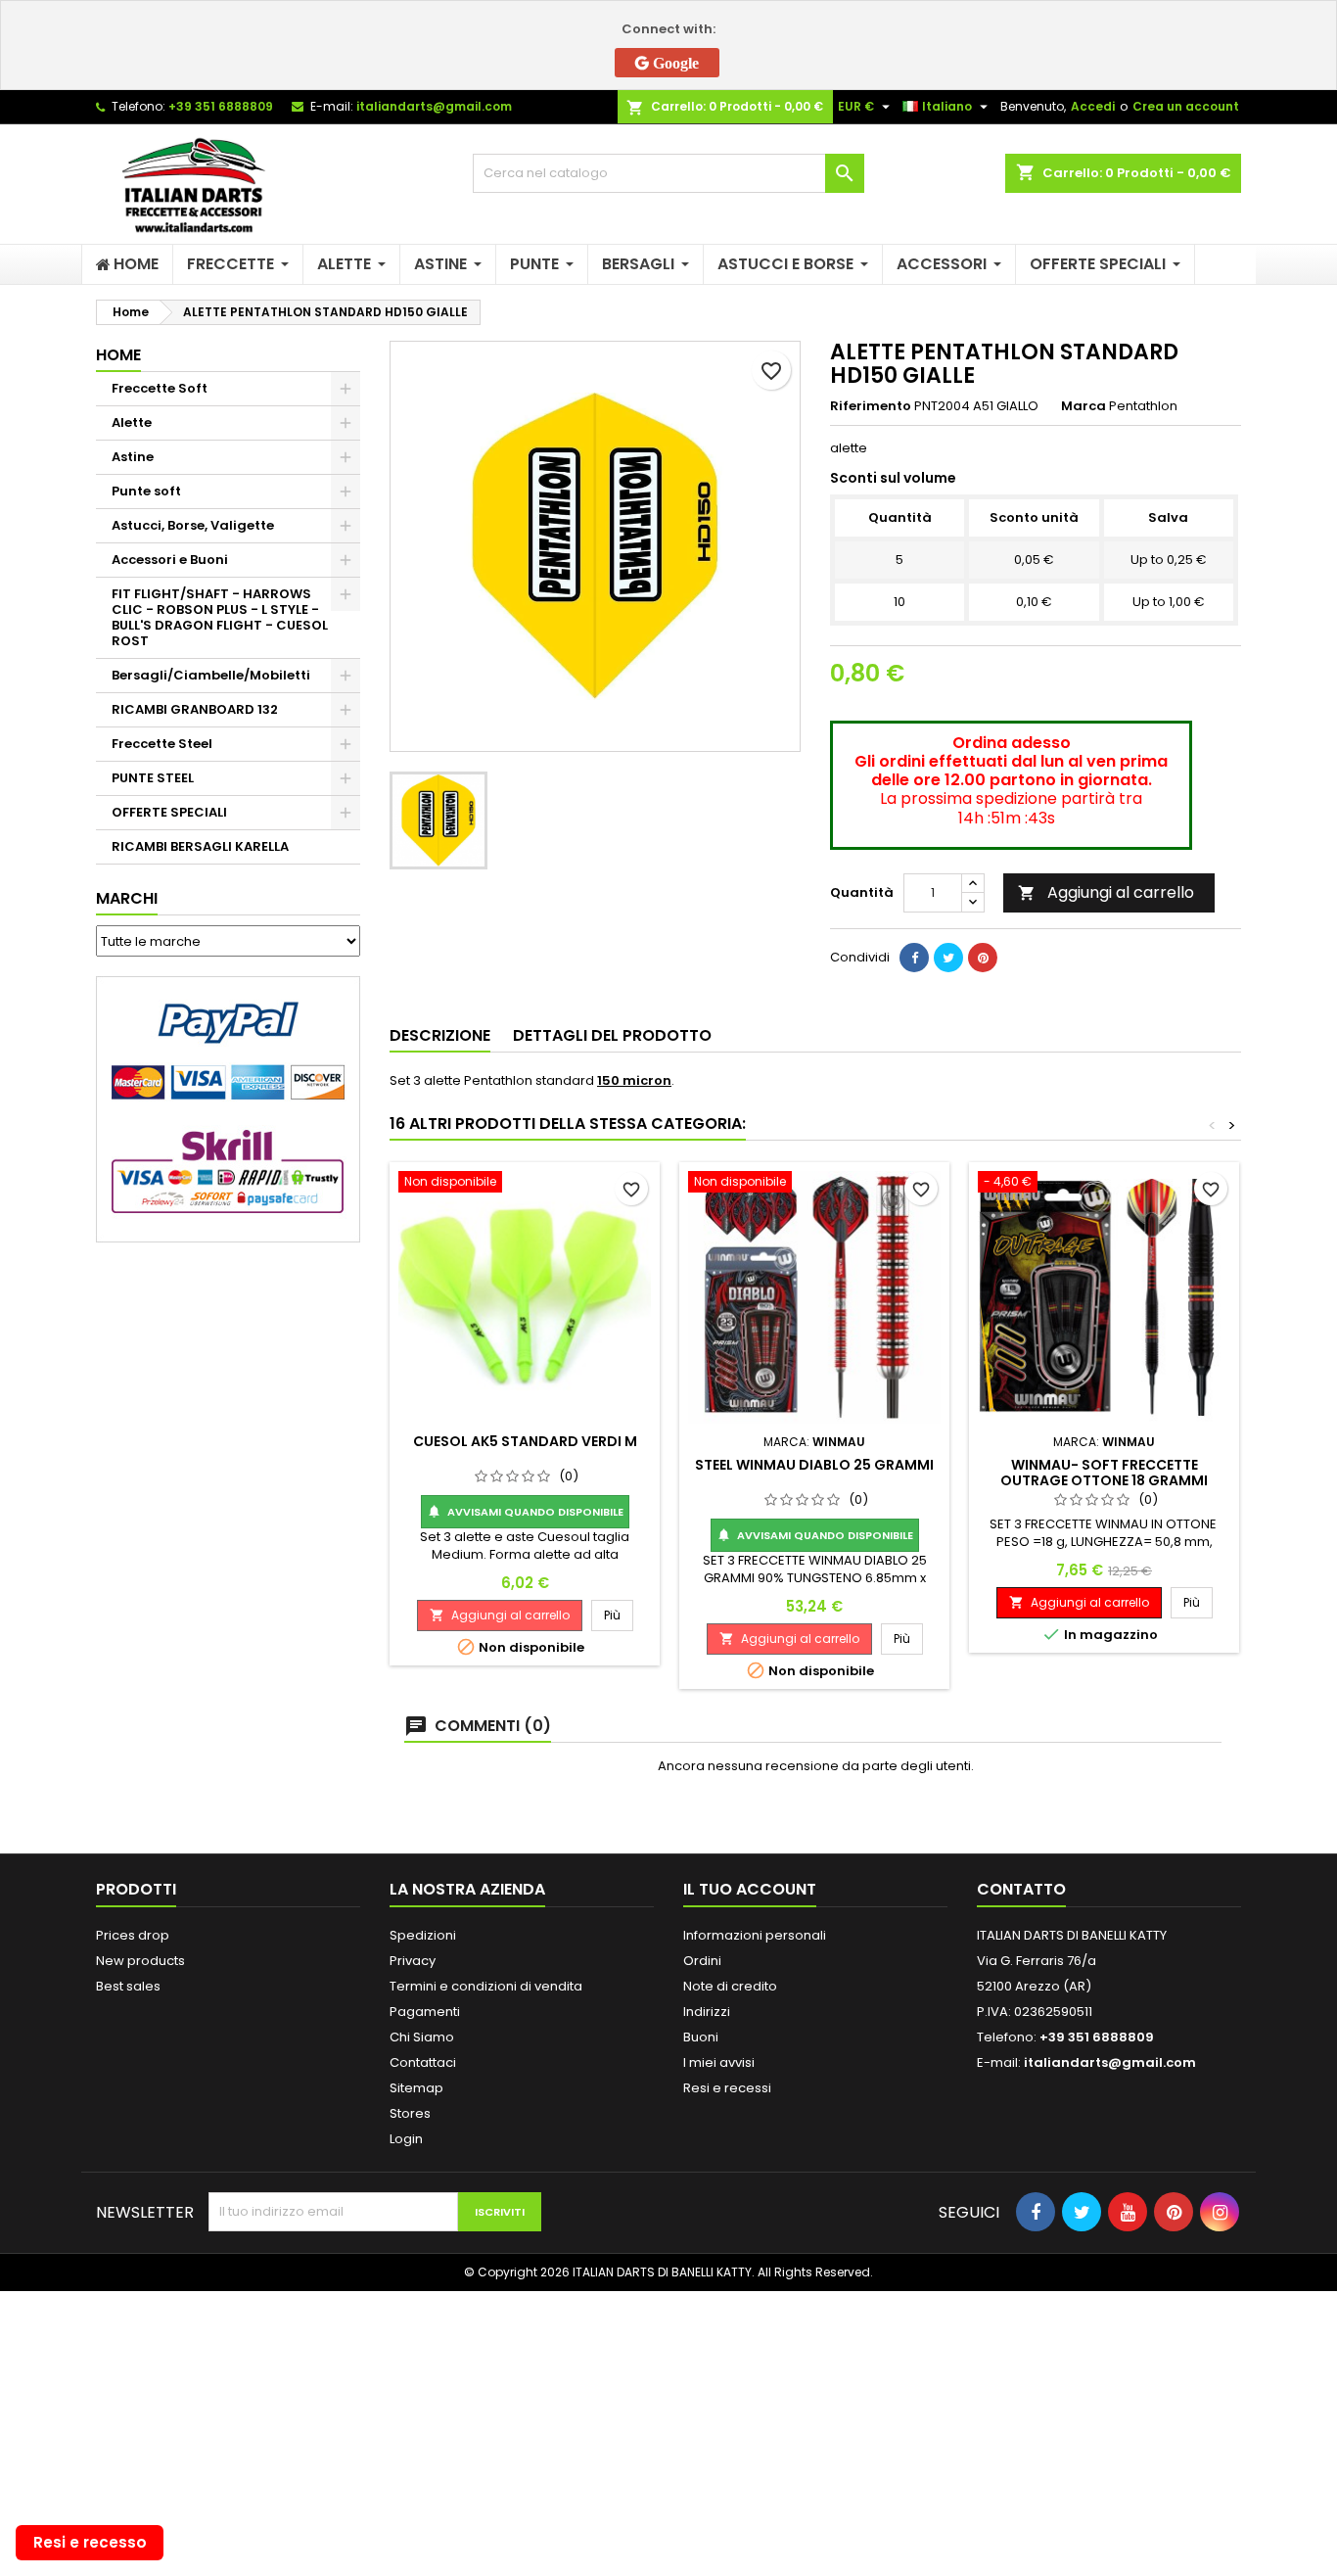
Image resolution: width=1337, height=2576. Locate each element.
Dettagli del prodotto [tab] (612, 1035)
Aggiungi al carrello (1106, 892)
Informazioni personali (755, 1935)
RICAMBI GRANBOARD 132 (195, 709)
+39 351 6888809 (221, 106)
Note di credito (730, 1986)
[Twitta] (948, 958)
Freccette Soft (160, 388)
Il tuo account (750, 1889)
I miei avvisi (719, 2062)
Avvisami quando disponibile (525, 1512)
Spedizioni (423, 1935)
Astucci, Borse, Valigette (193, 525)
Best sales (128, 1986)
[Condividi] (914, 958)
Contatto (1021, 1889)
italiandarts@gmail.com (434, 106)
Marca (1083, 406)
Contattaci (423, 2062)
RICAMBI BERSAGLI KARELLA (200, 846)
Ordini (702, 1961)
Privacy (413, 1961)
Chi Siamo (422, 2037)
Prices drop (133, 1935)
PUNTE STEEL (153, 778)
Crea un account (1186, 106)
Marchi (127, 898)
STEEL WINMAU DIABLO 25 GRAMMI (814, 1465)
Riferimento (871, 406)
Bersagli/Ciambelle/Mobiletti (211, 675)
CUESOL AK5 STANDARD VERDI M (525, 1441)
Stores (410, 2113)
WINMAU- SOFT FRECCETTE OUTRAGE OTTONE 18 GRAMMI (1104, 1473)
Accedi (1093, 106)
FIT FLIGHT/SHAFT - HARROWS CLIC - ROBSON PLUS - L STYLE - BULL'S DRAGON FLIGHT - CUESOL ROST (220, 617)
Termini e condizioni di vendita (486, 1986)
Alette (132, 422)
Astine (133, 457)
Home (118, 355)
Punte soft (146, 491)
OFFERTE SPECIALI (169, 812)
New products (140, 1961)
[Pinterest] (983, 958)
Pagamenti (425, 2012)
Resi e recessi (727, 2088)
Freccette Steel (162, 744)
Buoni (701, 2037)
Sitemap (416, 2088)
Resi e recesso (90, 2542)
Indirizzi (707, 2012)
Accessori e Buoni (170, 560)
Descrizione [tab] (440, 1035)
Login (406, 2139)
